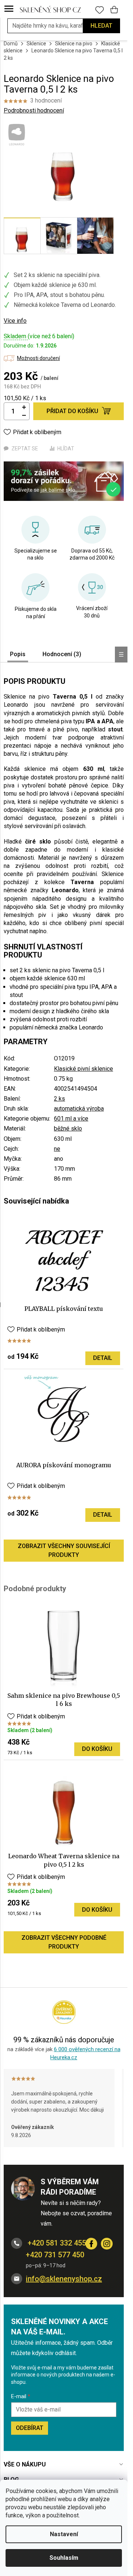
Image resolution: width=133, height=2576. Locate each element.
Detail (103, 1358)
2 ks (59, 1099)
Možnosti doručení (38, 358)
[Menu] (9, 9)
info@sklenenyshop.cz (64, 2279)
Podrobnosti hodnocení (34, 110)
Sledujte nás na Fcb (91, 2244)
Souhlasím (64, 2558)
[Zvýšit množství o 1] (24, 407)
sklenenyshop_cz (107, 2244)
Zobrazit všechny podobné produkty (64, 1942)
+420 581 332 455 (56, 2243)
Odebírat (30, 2428)
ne (57, 1149)
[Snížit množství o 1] (24, 416)
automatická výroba (79, 1109)
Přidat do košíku (72, 411)
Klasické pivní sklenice (83, 1069)
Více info (15, 321)
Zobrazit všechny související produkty (64, 1550)
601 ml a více (71, 1119)
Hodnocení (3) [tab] (62, 654)
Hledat (101, 26)
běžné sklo (68, 1128)
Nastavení (64, 2534)
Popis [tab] (18, 654)
